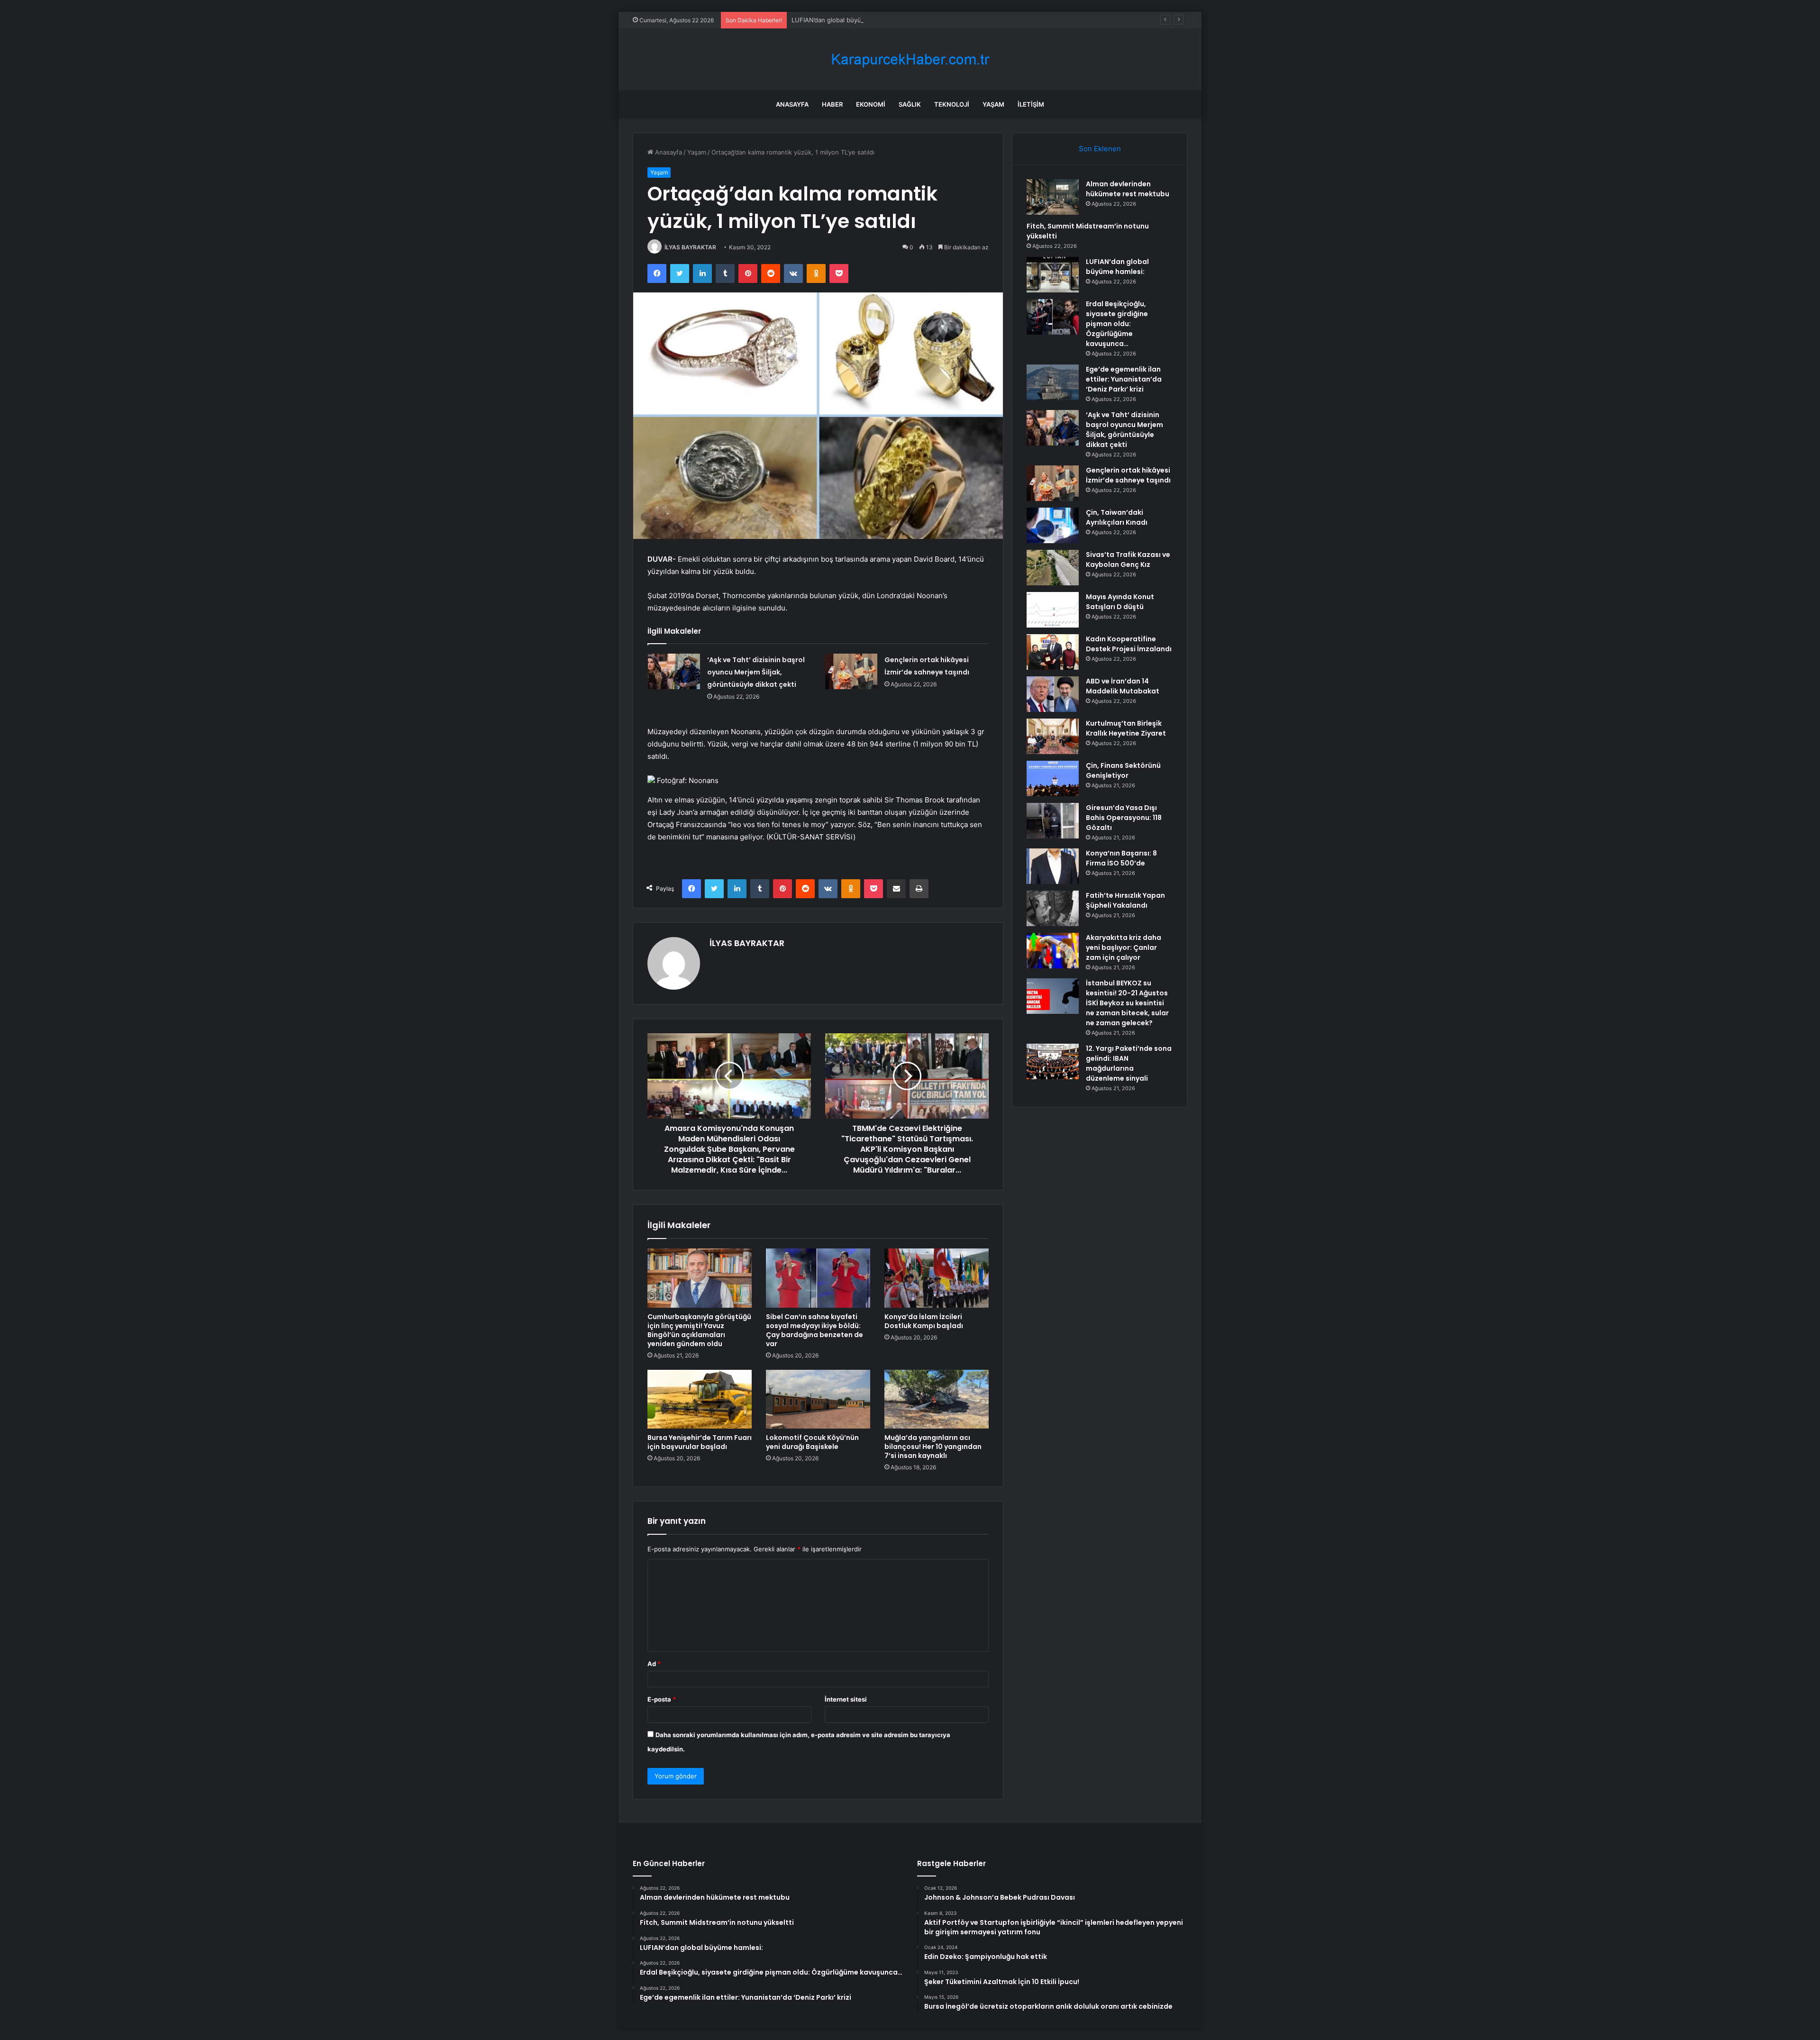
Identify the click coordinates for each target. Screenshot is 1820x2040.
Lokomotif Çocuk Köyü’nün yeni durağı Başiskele (812, 1442)
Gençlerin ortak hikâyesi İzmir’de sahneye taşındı (1128, 475)
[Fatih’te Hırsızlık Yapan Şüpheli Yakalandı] (1053, 908)
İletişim (1031, 104)
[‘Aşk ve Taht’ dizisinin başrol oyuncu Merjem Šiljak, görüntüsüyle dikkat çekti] (674, 671)
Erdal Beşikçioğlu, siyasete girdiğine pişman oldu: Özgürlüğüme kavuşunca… (1117, 324)
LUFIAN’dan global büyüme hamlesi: (844, 20)
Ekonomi (871, 104)
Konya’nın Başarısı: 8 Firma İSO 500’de (1121, 858)
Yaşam (993, 104)
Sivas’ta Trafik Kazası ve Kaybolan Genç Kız (1128, 560)
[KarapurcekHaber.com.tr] (910, 59)
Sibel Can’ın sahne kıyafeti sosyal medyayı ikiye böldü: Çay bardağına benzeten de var (814, 1330)
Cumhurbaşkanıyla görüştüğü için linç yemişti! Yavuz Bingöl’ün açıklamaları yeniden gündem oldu (699, 1330)
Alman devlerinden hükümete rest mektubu (1128, 189)
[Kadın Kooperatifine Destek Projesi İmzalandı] (1053, 652)
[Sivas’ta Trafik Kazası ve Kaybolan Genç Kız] (1053, 568)
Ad (654, 1664)
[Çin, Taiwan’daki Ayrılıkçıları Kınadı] (1053, 525)
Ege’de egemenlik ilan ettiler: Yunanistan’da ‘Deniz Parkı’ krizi (1124, 379)
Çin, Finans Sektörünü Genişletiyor (1123, 770)
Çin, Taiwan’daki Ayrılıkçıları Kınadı (1117, 517)
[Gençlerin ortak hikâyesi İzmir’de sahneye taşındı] (851, 671)
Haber (832, 104)
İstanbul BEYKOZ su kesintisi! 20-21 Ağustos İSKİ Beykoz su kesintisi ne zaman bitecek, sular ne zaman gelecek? (1127, 1003)
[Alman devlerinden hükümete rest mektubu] (1053, 197)
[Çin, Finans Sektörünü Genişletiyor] (1053, 779)
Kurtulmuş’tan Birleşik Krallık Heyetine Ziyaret (1126, 728)
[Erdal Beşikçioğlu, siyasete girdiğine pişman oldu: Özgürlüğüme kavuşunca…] (1053, 317)
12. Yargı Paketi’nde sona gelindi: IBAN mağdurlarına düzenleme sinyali (1129, 1063)
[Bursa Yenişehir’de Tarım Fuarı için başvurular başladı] (700, 1399)
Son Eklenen (1100, 149)
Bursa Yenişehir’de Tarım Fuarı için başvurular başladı (700, 1442)
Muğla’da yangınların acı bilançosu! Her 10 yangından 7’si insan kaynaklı (933, 1447)
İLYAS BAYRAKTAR (690, 247)
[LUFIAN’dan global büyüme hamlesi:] (1053, 275)
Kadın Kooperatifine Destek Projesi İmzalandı (1129, 644)
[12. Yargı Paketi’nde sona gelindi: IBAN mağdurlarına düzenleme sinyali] (1053, 1061)
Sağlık (910, 104)
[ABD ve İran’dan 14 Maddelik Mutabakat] (1053, 694)
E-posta (662, 1699)
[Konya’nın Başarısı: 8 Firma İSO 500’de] (1053, 866)
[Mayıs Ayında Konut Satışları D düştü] (1053, 610)
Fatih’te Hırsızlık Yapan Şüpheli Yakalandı (1125, 900)
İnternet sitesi (846, 1699)
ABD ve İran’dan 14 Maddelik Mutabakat (1123, 686)
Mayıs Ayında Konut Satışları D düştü (1120, 602)
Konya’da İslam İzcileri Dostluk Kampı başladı (924, 1321)
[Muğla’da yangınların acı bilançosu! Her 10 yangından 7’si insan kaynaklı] (937, 1399)
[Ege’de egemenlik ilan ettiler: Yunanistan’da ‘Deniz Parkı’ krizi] (1053, 382)
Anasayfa (792, 104)
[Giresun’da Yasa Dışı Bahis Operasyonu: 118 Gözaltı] (1053, 821)
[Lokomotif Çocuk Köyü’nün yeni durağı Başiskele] (818, 1399)
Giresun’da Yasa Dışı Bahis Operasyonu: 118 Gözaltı (1124, 818)
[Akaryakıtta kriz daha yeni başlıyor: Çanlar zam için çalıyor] (1053, 951)
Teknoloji (952, 104)
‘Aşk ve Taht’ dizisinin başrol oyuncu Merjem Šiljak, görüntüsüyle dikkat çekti (756, 672)
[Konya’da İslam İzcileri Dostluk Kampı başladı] (937, 1278)
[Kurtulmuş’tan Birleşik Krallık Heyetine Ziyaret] (1053, 736)
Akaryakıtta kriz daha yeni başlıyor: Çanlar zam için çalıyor (1124, 947)
